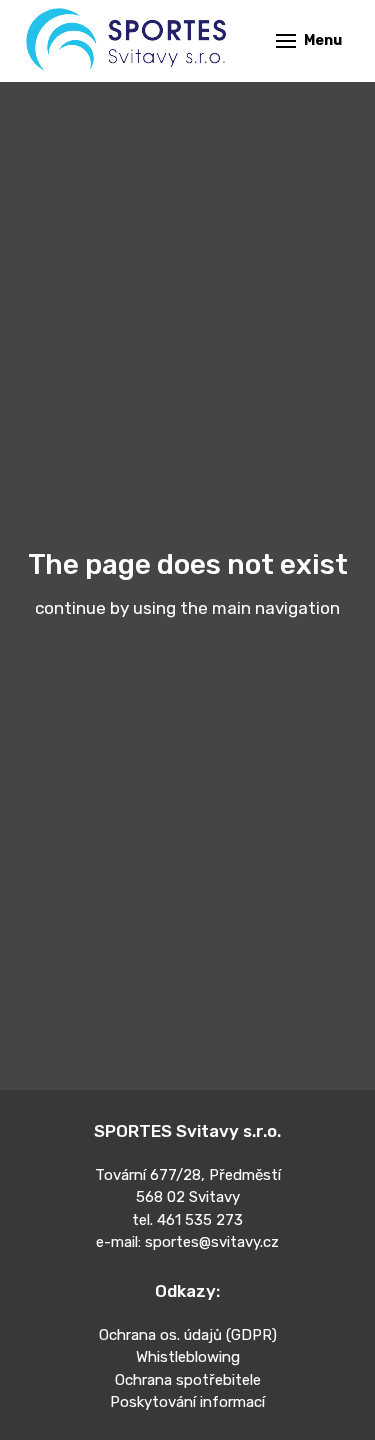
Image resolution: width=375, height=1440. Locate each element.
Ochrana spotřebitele (188, 1380)
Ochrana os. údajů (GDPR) (188, 1335)
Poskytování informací (187, 1402)
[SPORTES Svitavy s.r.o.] (127, 41)
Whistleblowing (188, 1357)
